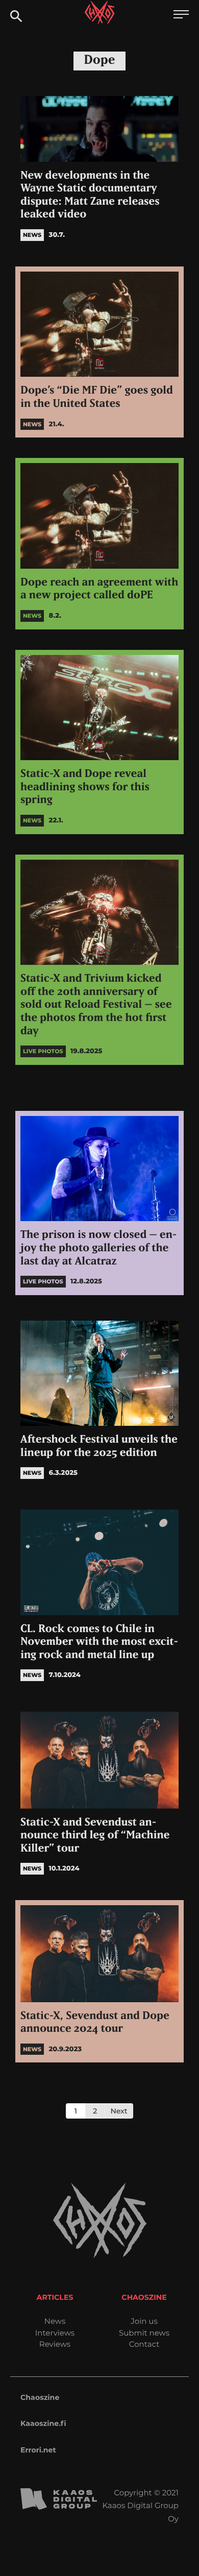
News (55, 2321)
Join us (144, 2321)
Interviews (55, 2333)
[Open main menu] (181, 16)
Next (119, 2111)
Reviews (55, 2344)
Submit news (144, 2333)
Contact (144, 2344)
